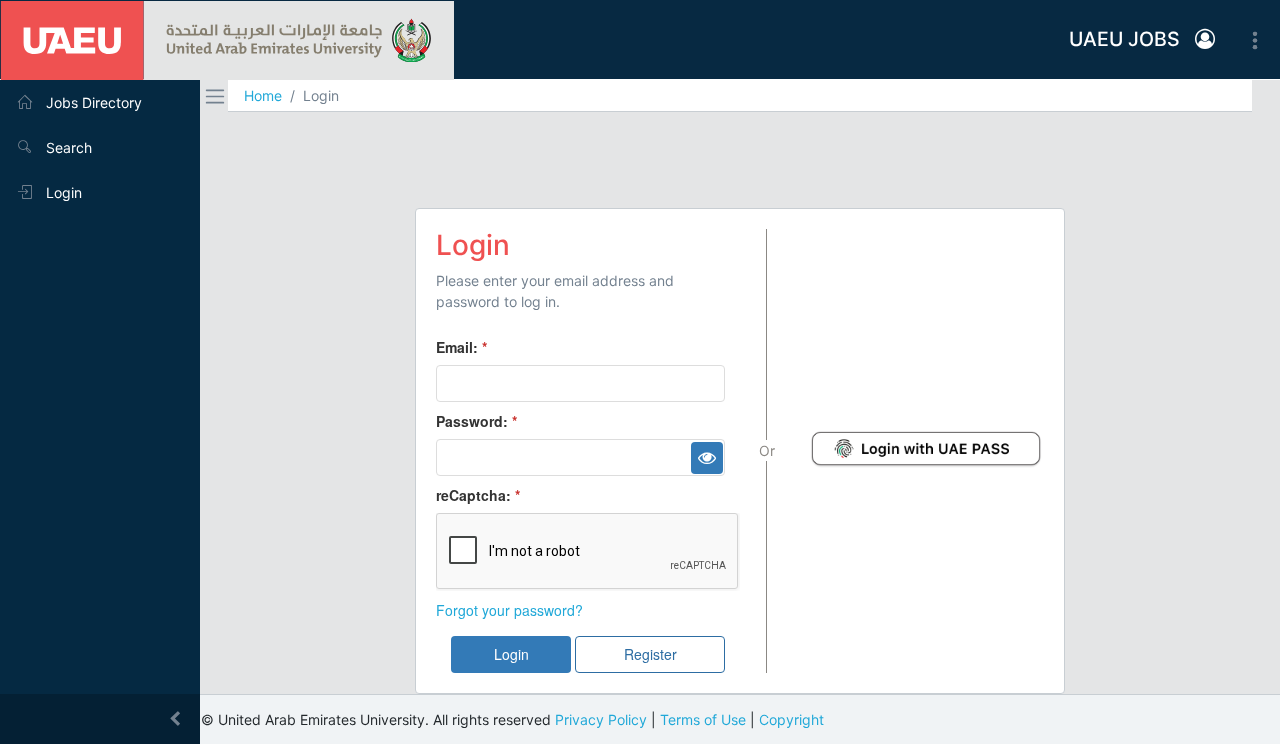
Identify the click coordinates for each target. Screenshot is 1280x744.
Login (62, 192)
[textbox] (580, 383)
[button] (1205, 40)
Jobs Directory (92, 102)
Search (67, 147)
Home (263, 95)
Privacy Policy (601, 719)
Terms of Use (703, 719)
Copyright (791, 719)
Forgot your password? (509, 610)
